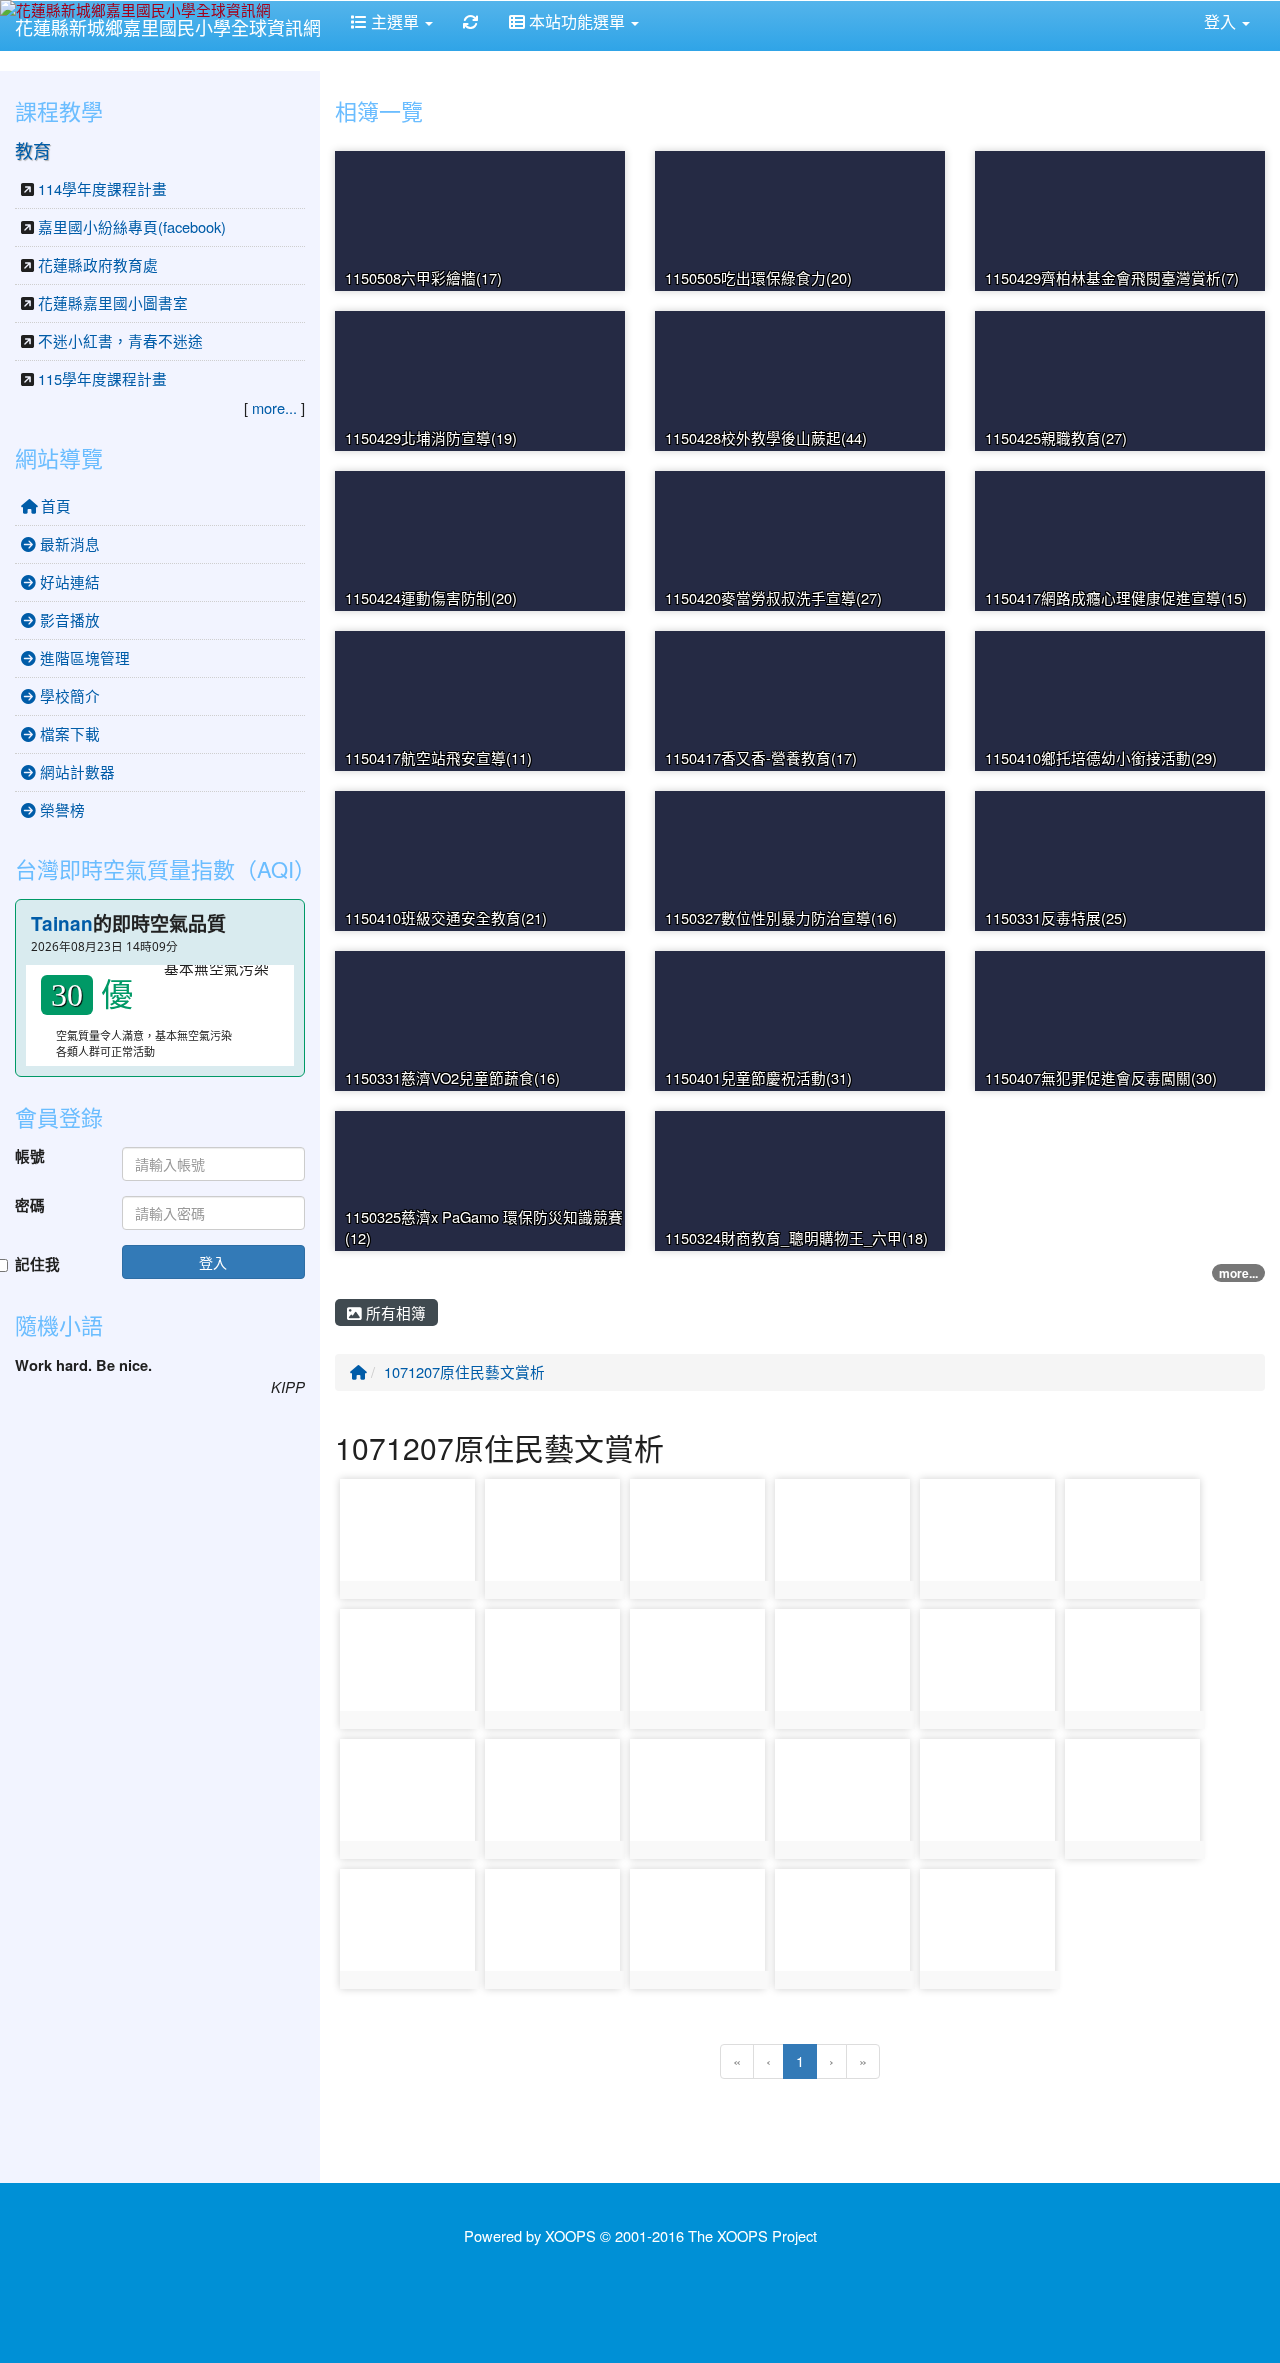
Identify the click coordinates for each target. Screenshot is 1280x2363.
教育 (33, 150)
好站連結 (68, 581)
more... (1238, 1273)
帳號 (30, 1157)
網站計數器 (75, 771)
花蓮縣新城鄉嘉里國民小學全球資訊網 (168, 27)
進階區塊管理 (83, 657)
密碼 (30, 1206)
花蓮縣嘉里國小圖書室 (113, 302)
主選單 (395, 21)
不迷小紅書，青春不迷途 (120, 340)
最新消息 (68, 543)
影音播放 (68, 619)
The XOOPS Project (752, 2235)
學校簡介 (68, 695)
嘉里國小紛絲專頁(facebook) (132, 226)
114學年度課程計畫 (102, 188)
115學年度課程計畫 (102, 378)
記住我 (37, 1265)
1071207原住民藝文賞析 (464, 1371)
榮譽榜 (60, 809)
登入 (213, 1262)
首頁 (54, 505)
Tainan (62, 923)
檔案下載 (68, 733)
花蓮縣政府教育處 (98, 264)
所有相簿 (394, 1312)
